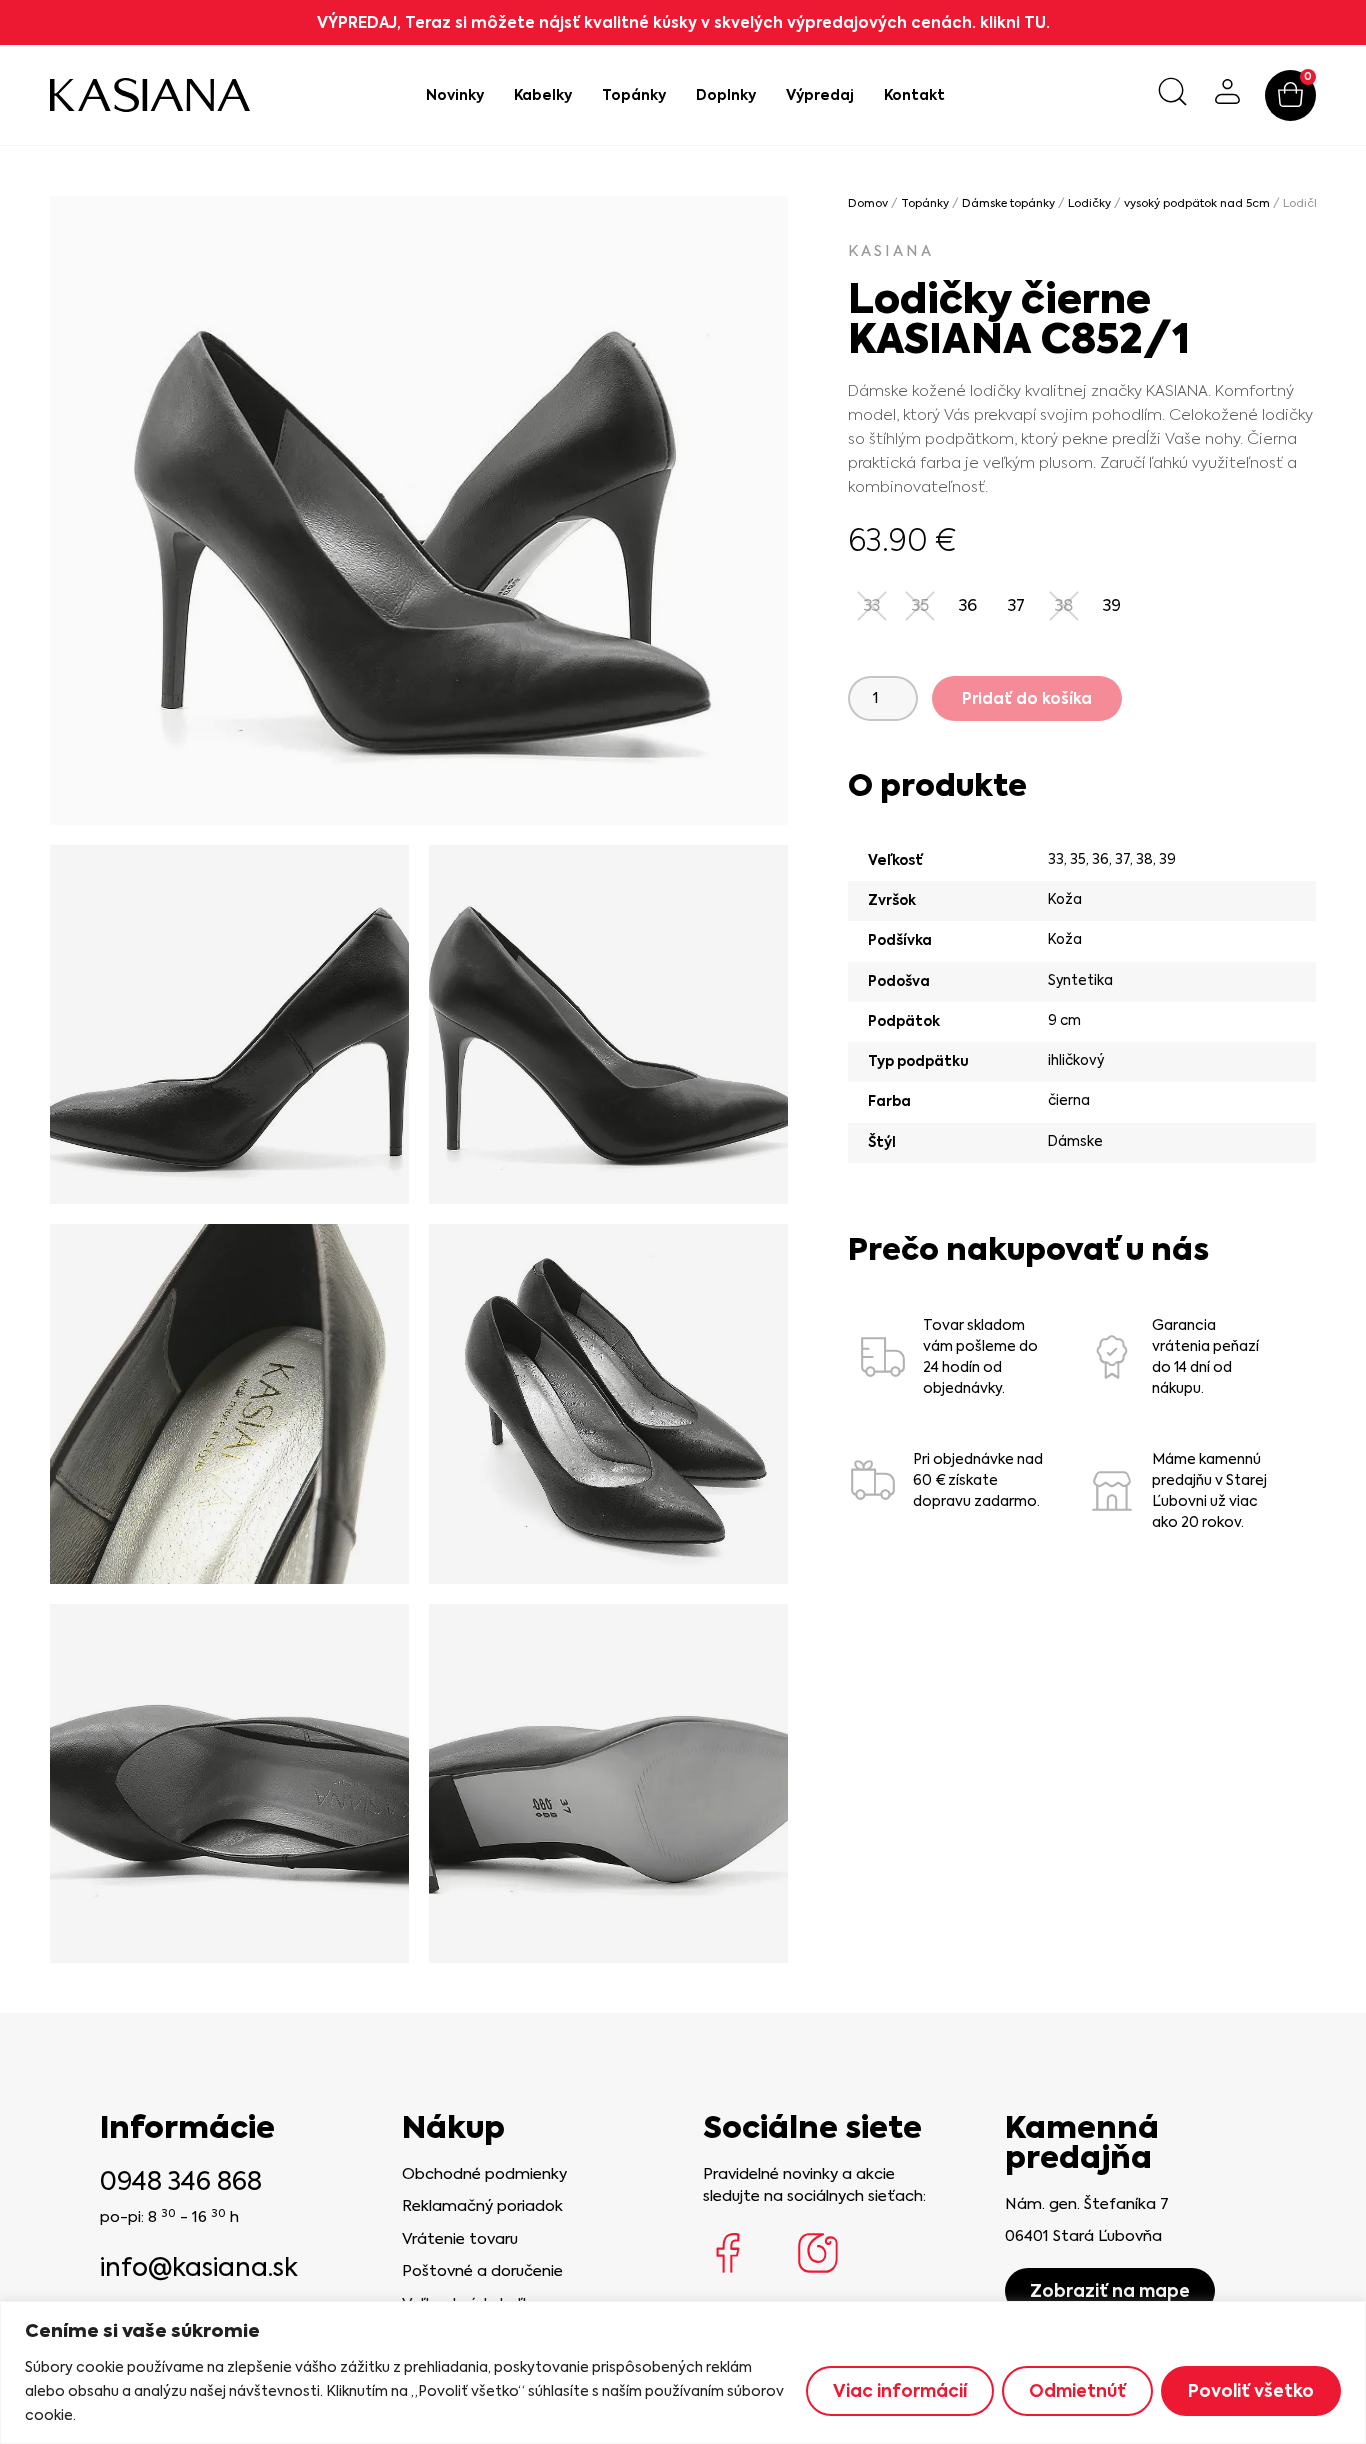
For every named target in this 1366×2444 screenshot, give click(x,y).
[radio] (968, 606)
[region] (683, 2372)
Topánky (634, 95)
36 (1100, 859)
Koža (1065, 899)
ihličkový (1076, 1060)
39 (1167, 859)
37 (1122, 859)
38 (1144, 859)
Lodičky (1089, 203)
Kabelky (543, 95)
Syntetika (1080, 980)
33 (1056, 859)
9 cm (1064, 1020)
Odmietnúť (1077, 2391)
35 (1078, 859)
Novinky (455, 95)
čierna (1069, 1100)
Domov (868, 203)
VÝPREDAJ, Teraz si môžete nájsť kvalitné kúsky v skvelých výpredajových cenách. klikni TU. (683, 22)
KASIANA (891, 251)
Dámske (1075, 1141)
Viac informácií (900, 2391)
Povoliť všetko (1251, 2391)
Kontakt (914, 95)
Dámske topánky (1008, 203)
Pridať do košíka (1027, 698)
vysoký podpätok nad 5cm (1197, 203)
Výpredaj (820, 95)
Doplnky (726, 95)
